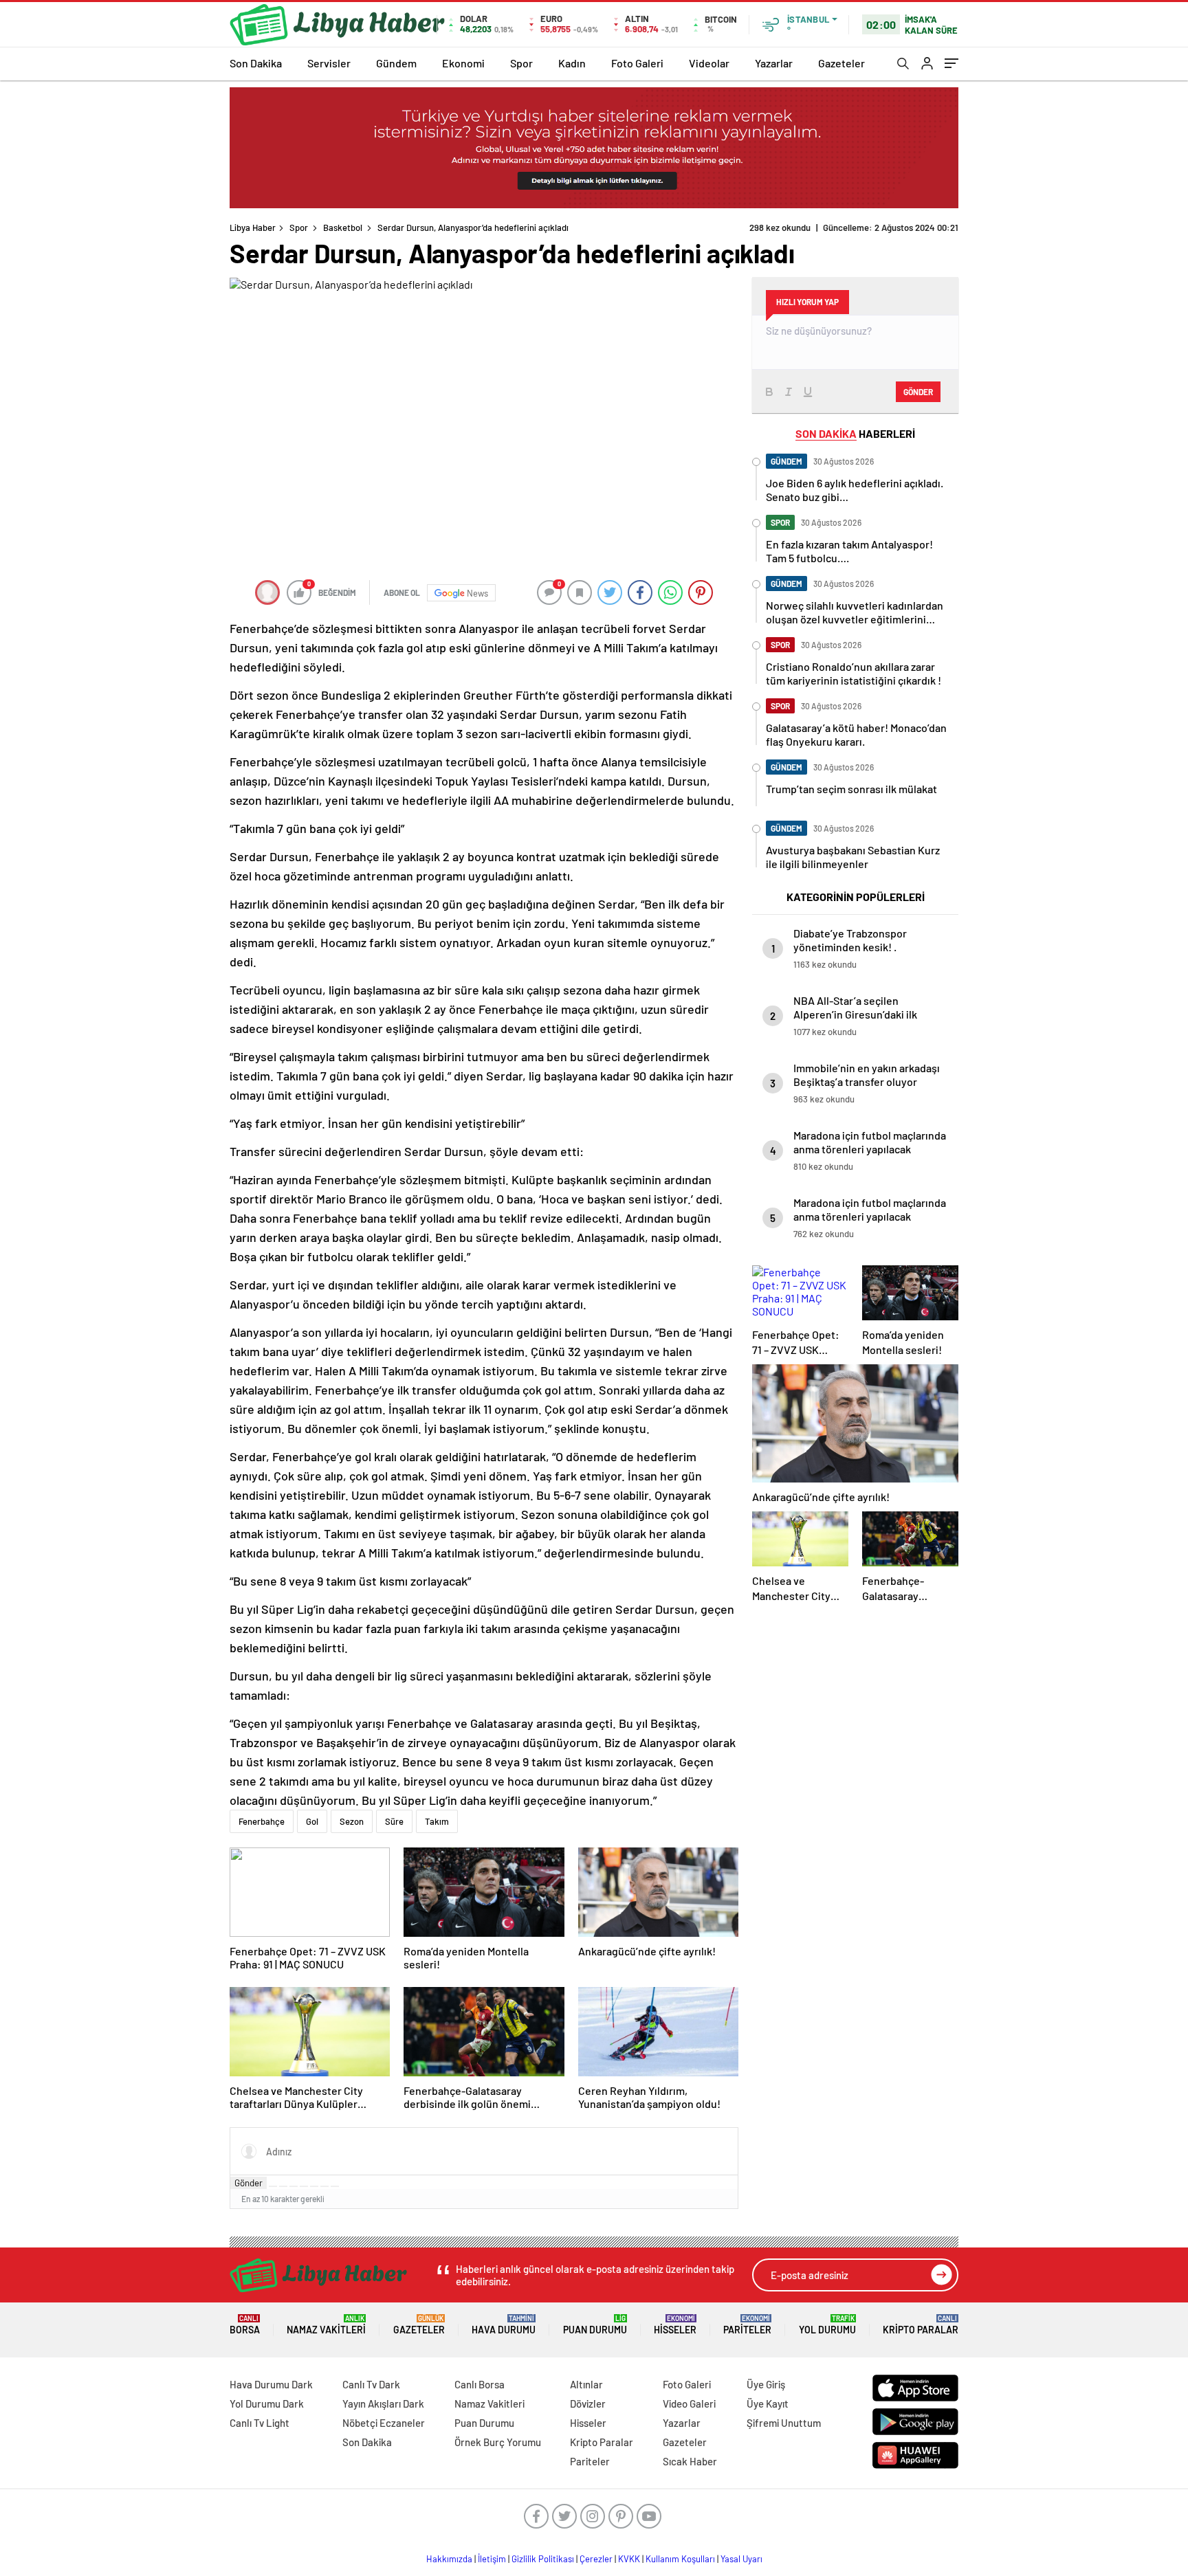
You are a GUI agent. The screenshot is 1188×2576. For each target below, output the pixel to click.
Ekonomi (463, 63)
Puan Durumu (595, 2325)
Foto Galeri (637, 63)
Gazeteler (841, 63)
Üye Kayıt (768, 2403)
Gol (312, 1821)
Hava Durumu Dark (271, 2384)
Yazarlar (774, 63)
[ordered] (304, 2186)
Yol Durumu (827, 2325)
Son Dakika (256, 63)
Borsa (245, 2325)
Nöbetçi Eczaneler (384, 2423)
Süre (394, 1821)
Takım (437, 1821)
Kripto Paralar (921, 2325)
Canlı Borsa (480, 2384)
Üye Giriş (766, 2384)
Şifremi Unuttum (784, 2423)
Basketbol (343, 227)
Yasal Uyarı (741, 2559)
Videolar (709, 63)
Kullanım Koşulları (680, 2559)
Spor (521, 63)
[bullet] (314, 2186)
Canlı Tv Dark (371, 2384)
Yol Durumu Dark (267, 2403)
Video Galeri (689, 2403)
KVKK (629, 2559)
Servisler (329, 63)
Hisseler (675, 2325)
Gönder (249, 2183)
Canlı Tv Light (260, 2423)
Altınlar (586, 2384)
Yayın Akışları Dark (383, 2403)
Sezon (352, 1821)
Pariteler (747, 2325)
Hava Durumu (504, 2325)
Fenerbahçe (262, 1821)
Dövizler (588, 2403)
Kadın (572, 63)
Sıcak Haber (690, 2461)
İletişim (492, 2559)
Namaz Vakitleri (326, 2325)
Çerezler (596, 2559)
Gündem (396, 63)
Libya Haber (253, 227)
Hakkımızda (449, 2559)
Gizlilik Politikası (543, 2559)
